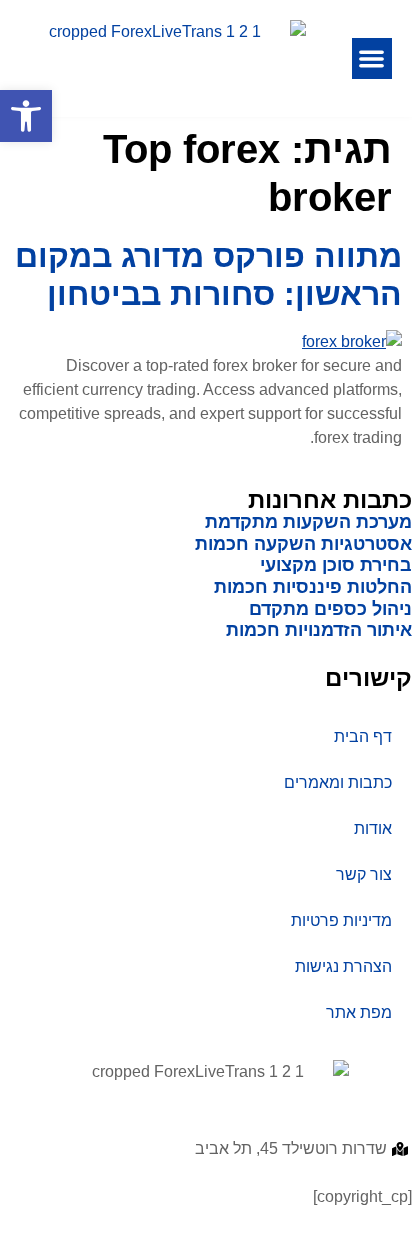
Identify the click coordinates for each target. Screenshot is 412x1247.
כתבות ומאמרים (338, 782)
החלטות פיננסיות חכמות (313, 587)
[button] (372, 58)
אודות (373, 828)
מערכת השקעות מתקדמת (308, 522)
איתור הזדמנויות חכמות (319, 630)
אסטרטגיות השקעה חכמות (303, 544)
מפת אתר (359, 1012)
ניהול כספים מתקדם (330, 609)
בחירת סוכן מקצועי (336, 565)
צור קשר (364, 874)
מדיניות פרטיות (341, 920)
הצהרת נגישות (343, 966)
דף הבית (363, 736)
